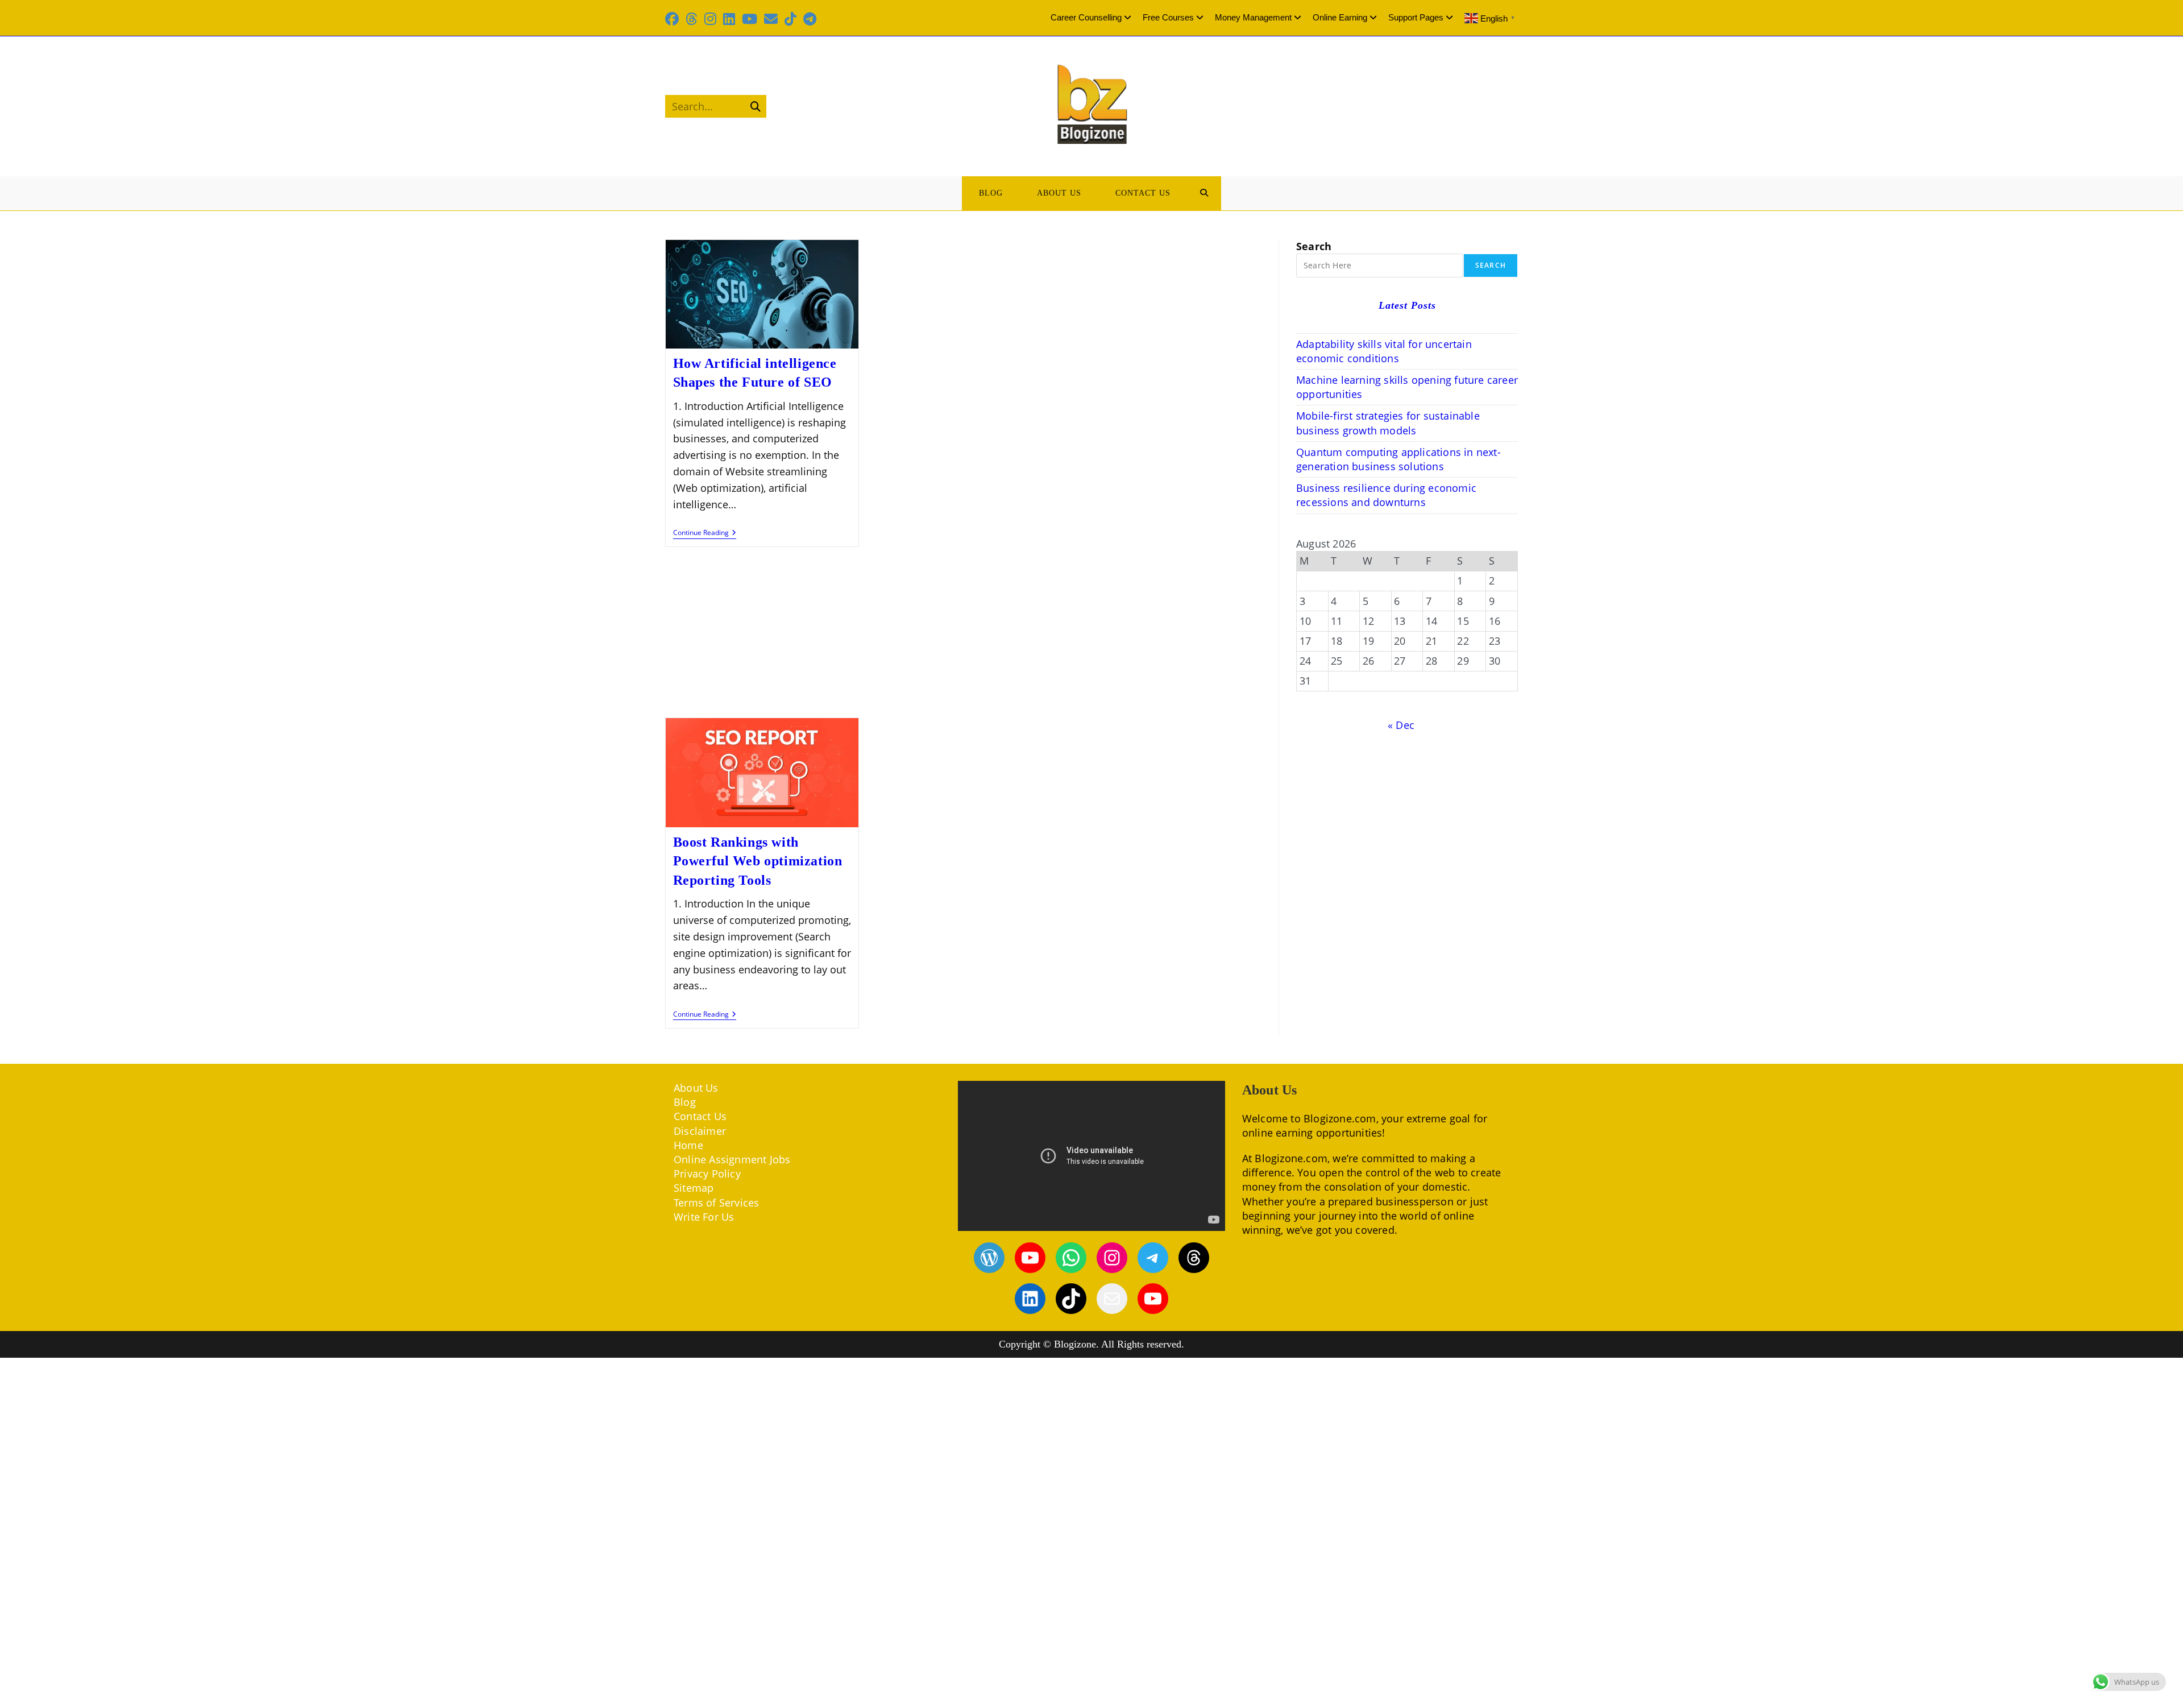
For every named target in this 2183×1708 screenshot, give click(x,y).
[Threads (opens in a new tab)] (692, 19)
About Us (696, 1088)
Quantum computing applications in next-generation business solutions (1398, 459)
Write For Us (704, 1217)
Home (688, 1145)
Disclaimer (700, 1131)
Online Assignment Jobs (732, 1159)
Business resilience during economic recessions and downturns (1386, 495)
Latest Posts (1407, 305)
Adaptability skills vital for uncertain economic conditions (1384, 351)
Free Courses (1168, 17)
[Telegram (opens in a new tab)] (810, 19)
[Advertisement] (964, 633)
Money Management (1253, 17)
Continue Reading (705, 534)
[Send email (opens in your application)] (771, 19)
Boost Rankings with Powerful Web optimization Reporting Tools (758, 861)
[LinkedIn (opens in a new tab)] (729, 19)
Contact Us (700, 1116)
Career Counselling (1086, 17)
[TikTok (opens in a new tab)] (790, 19)
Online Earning (1340, 17)
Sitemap (694, 1188)
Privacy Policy (707, 1174)
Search (1314, 246)
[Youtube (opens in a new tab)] (750, 19)
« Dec (1401, 725)
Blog (685, 1102)
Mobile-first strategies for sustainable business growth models (1388, 423)
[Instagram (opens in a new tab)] (710, 19)
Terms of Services (716, 1203)
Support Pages (1416, 17)
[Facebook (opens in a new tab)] (674, 19)
